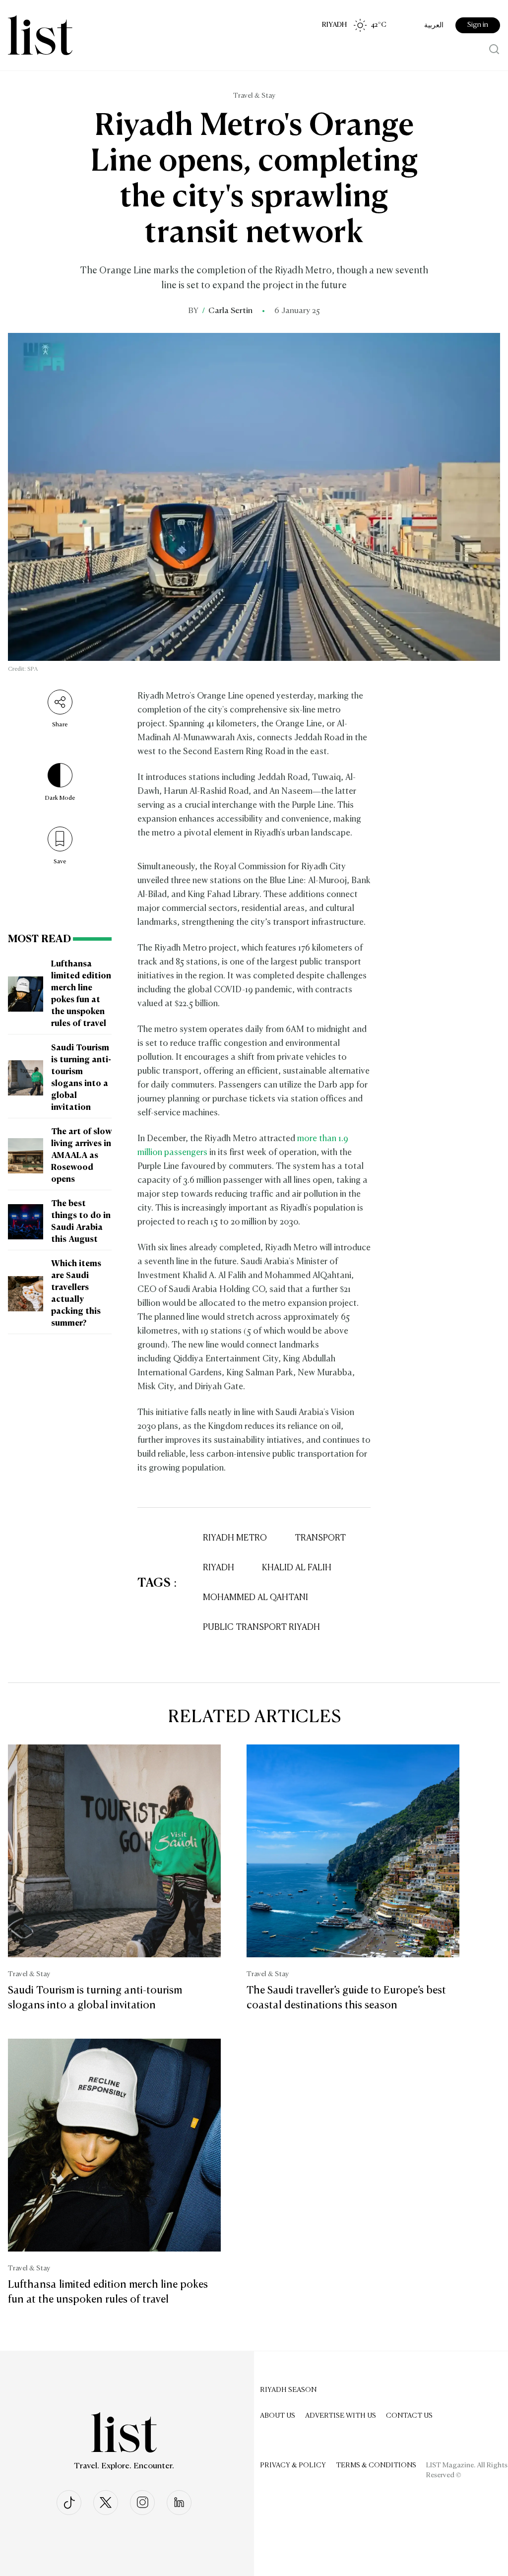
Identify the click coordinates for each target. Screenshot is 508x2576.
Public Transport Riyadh (261, 1628)
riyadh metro (235, 1538)
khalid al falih (297, 1568)
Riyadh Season (288, 2390)
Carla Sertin (230, 311)
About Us (278, 2416)
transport (320, 1538)
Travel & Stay (254, 96)
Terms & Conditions (376, 2465)
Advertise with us (341, 2416)
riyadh (219, 1568)
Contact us (409, 2416)
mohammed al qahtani (255, 1598)
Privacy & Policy (293, 2465)
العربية (434, 25)
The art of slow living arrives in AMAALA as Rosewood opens (81, 1156)
